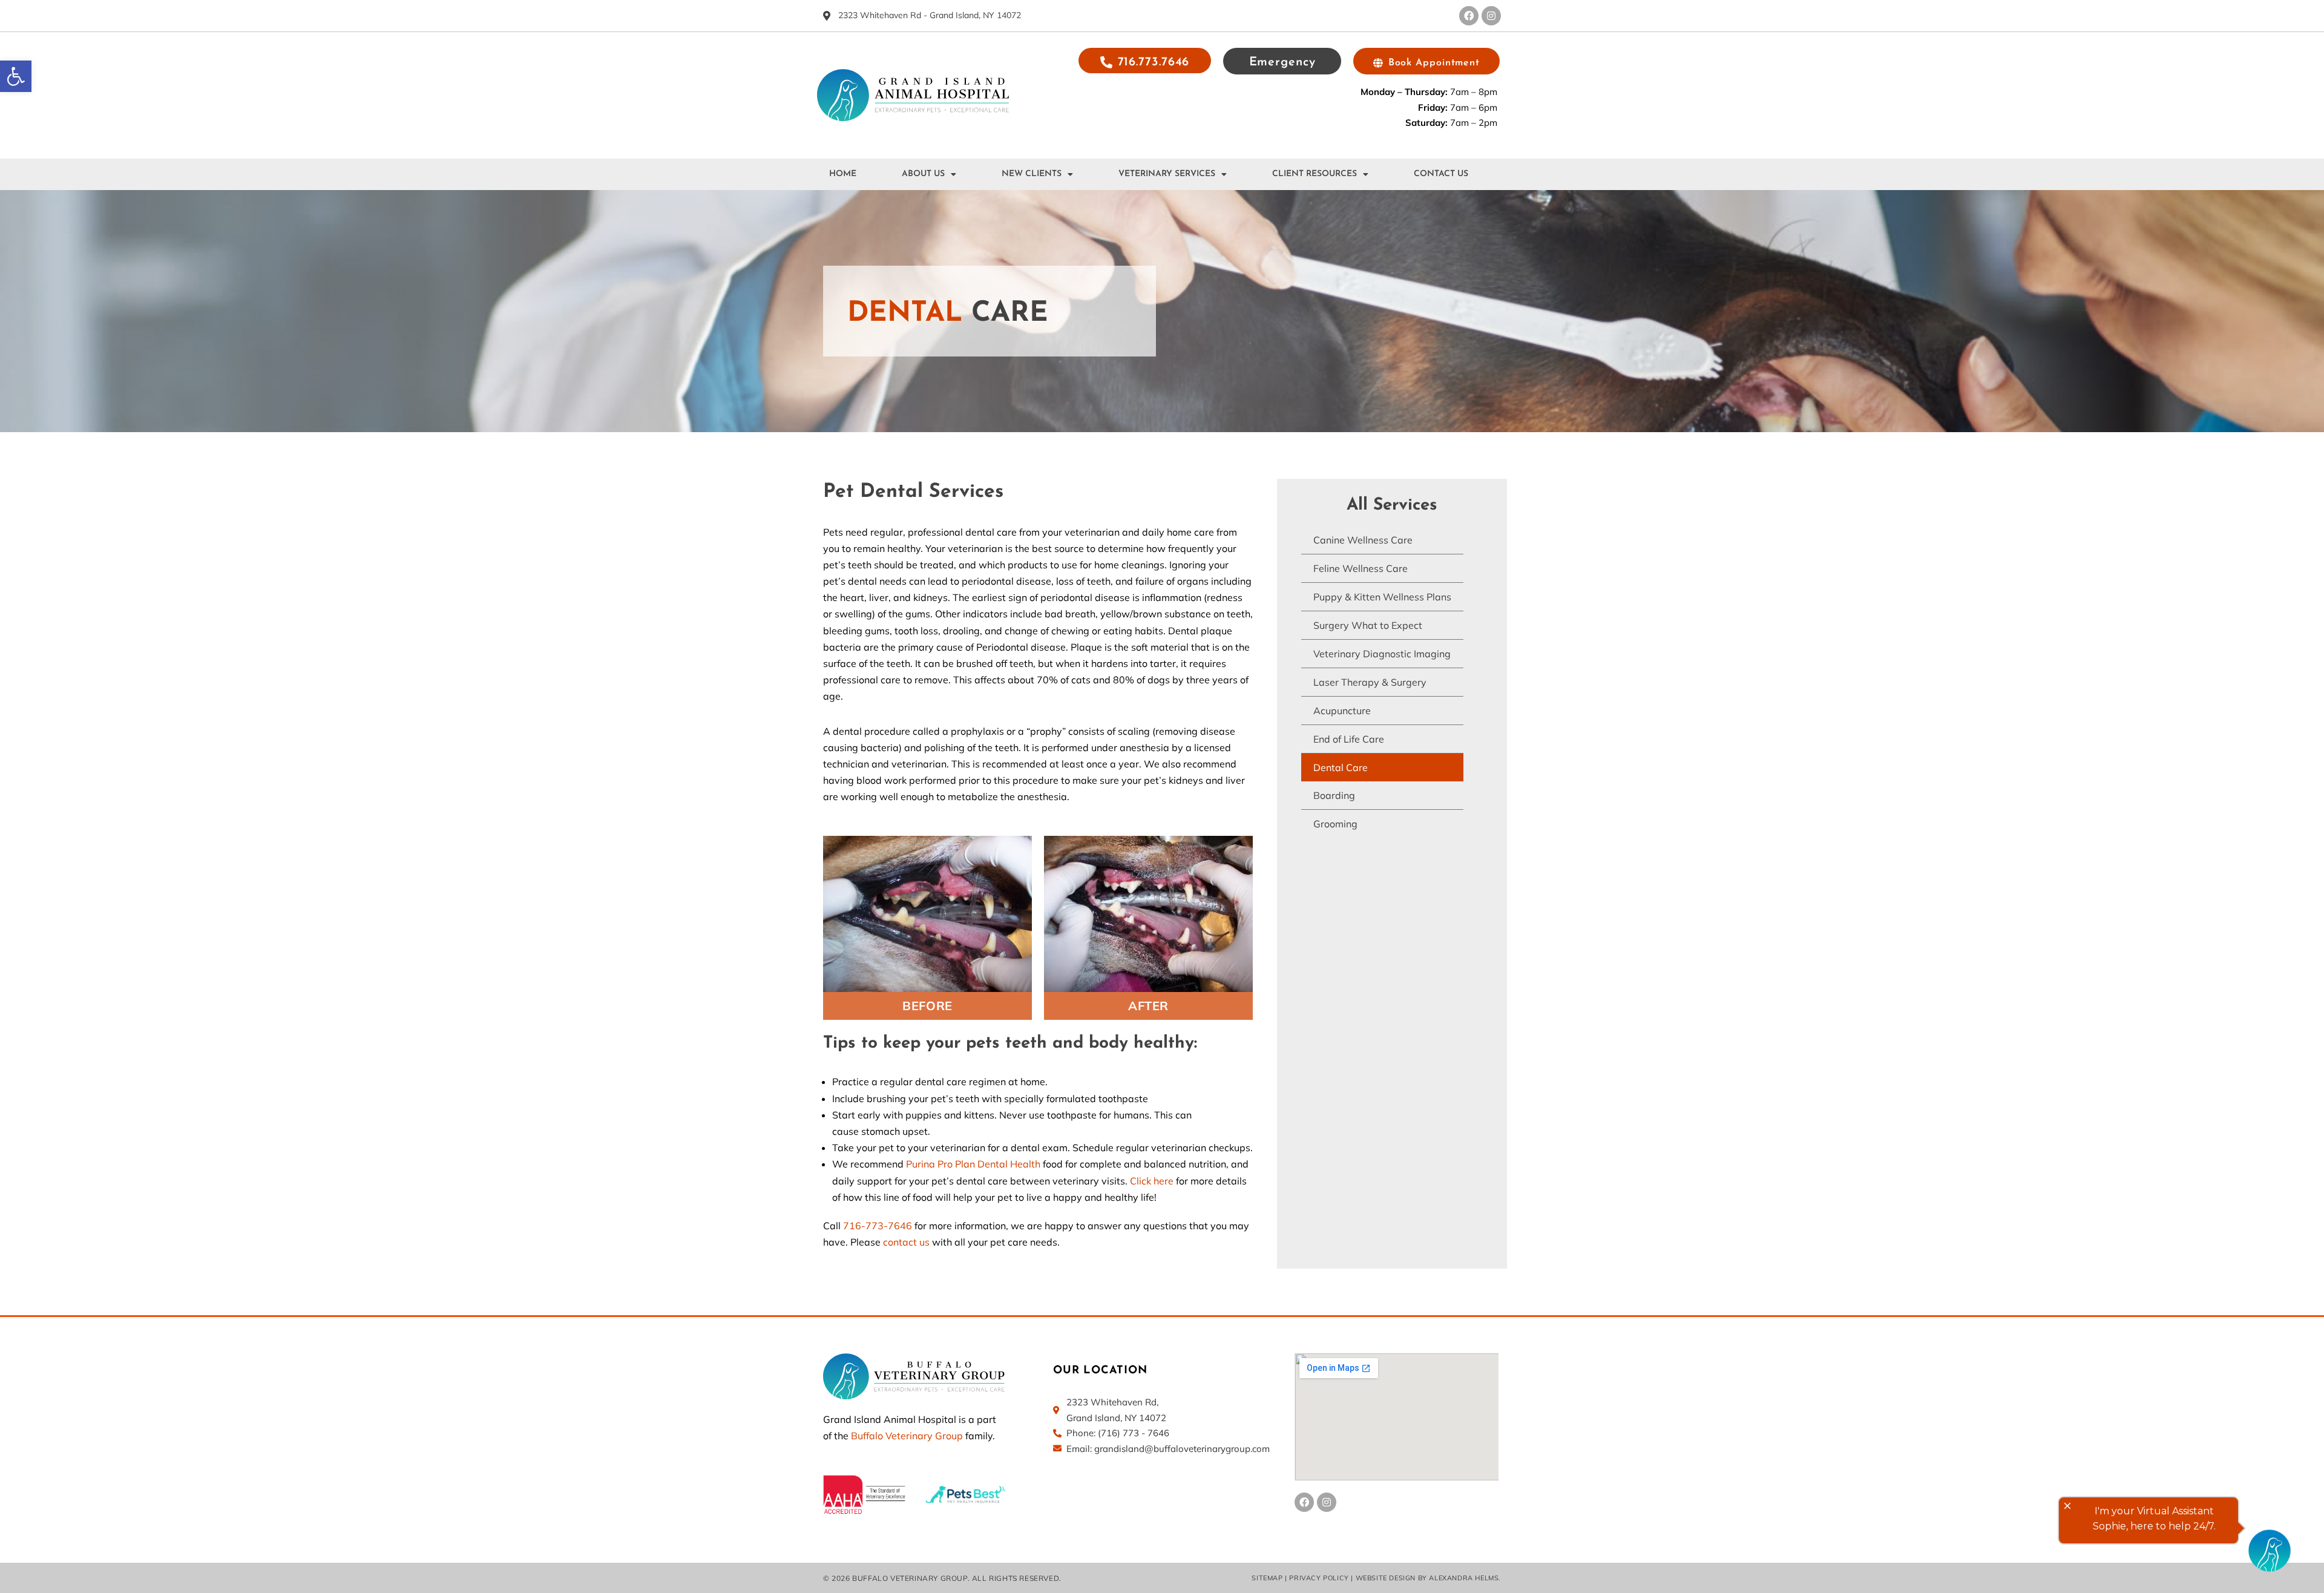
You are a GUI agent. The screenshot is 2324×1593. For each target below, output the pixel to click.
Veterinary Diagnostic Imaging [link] (1382, 654)
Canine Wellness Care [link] (1363, 540)
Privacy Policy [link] (1319, 1578)
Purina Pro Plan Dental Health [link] (974, 1164)
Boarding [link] (1334, 795)
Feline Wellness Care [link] (1361, 568)
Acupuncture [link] (1342, 711)
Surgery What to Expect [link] (1368, 625)
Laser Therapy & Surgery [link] (1370, 682)
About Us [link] (923, 174)
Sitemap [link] (1267, 1578)
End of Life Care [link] (1349, 739)
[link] (16, 76)
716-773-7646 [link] (878, 1226)
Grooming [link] (1335, 824)
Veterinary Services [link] (1167, 174)
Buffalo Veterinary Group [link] (907, 1436)
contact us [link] (906, 1242)
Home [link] (843, 174)
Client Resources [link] (1315, 174)
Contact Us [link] (1441, 174)
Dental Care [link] (1341, 767)
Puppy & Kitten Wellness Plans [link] (1382, 597)
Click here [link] (1152, 1181)
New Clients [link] (1032, 174)
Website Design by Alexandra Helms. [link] (1428, 1578)
